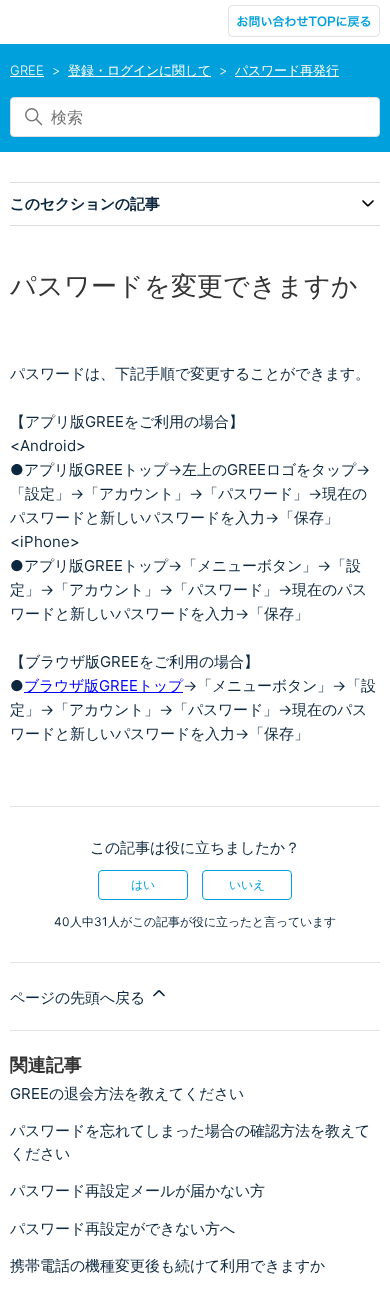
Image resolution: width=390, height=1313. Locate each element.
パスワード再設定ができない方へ (122, 1228)
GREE (27, 70)
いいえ (247, 884)
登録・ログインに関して (139, 70)
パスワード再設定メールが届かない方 (137, 1190)
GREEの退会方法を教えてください (127, 1093)
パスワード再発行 (287, 70)
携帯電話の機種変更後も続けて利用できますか (167, 1265)
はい (143, 884)
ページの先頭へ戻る (79, 997)
